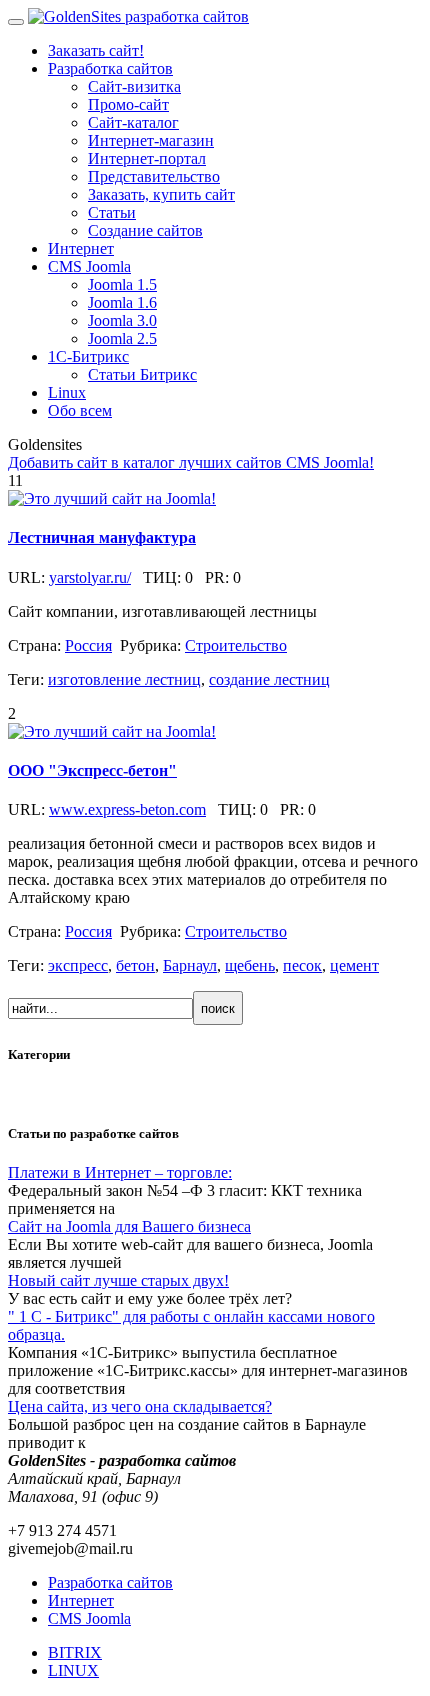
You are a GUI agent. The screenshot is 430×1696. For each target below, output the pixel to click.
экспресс (78, 965)
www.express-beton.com (127, 809)
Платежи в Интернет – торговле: (120, 1172)
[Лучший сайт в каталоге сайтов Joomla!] (112, 498)
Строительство (236, 645)
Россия (88, 645)
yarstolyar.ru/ (90, 577)
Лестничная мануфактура (102, 537)
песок (302, 965)
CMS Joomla (89, 1618)
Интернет (81, 1600)
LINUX (73, 1670)
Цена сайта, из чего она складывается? (140, 1406)
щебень (250, 965)
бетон (135, 965)
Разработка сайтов (110, 1582)
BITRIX (75, 1652)
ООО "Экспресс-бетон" (92, 770)
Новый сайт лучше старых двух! (118, 1280)
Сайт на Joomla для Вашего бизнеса (129, 1226)
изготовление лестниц (124, 679)
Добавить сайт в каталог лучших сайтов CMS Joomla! (191, 462)
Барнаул (190, 965)
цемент (354, 965)
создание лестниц (269, 679)
